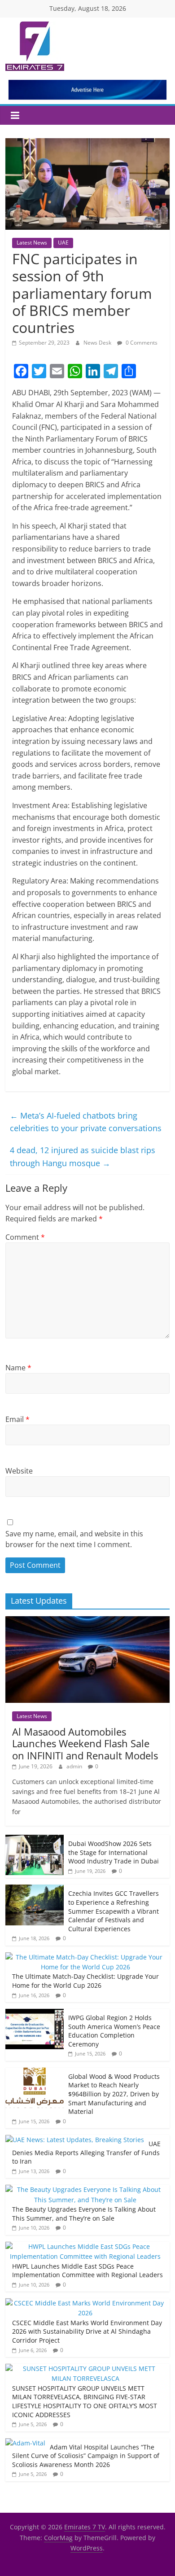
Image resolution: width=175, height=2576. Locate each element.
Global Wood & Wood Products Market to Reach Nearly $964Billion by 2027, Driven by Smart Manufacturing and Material (114, 2094)
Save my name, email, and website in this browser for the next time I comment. (74, 1539)
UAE (63, 243)
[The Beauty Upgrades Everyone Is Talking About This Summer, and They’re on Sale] (85, 2189)
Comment (25, 1237)
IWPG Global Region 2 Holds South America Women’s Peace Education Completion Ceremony (114, 2031)
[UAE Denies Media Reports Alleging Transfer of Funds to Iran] (75, 2140)
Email (17, 1419)
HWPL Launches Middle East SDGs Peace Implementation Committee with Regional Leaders (87, 2271)
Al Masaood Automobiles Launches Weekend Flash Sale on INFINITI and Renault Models (85, 1743)
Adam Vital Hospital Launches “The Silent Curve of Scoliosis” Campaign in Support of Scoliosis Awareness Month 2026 (86, 2456)
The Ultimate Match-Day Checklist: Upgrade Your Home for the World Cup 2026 (85, 1981)
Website (19, 1471)
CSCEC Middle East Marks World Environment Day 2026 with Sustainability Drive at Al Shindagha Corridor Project (87, 2331)
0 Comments (141, 343)
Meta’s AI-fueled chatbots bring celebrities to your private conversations (86, 1122)
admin (75, 1766)
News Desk (98, 343)
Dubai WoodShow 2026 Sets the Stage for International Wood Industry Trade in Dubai (114, 1852)
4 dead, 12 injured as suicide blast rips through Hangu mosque (83, 1157)
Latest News (32, 243)
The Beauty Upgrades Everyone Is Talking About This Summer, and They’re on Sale (84, 2214)
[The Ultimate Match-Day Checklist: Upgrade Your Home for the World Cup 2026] (85, 1957)
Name (18, 1368)
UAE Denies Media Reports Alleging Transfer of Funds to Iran (86, 2152)
